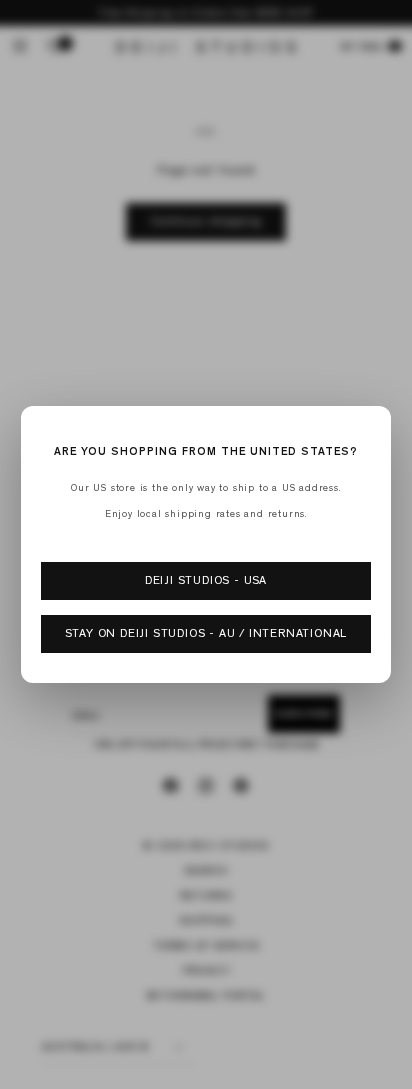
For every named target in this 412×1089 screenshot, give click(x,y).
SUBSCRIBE (206, 718)
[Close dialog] (395, 345)
